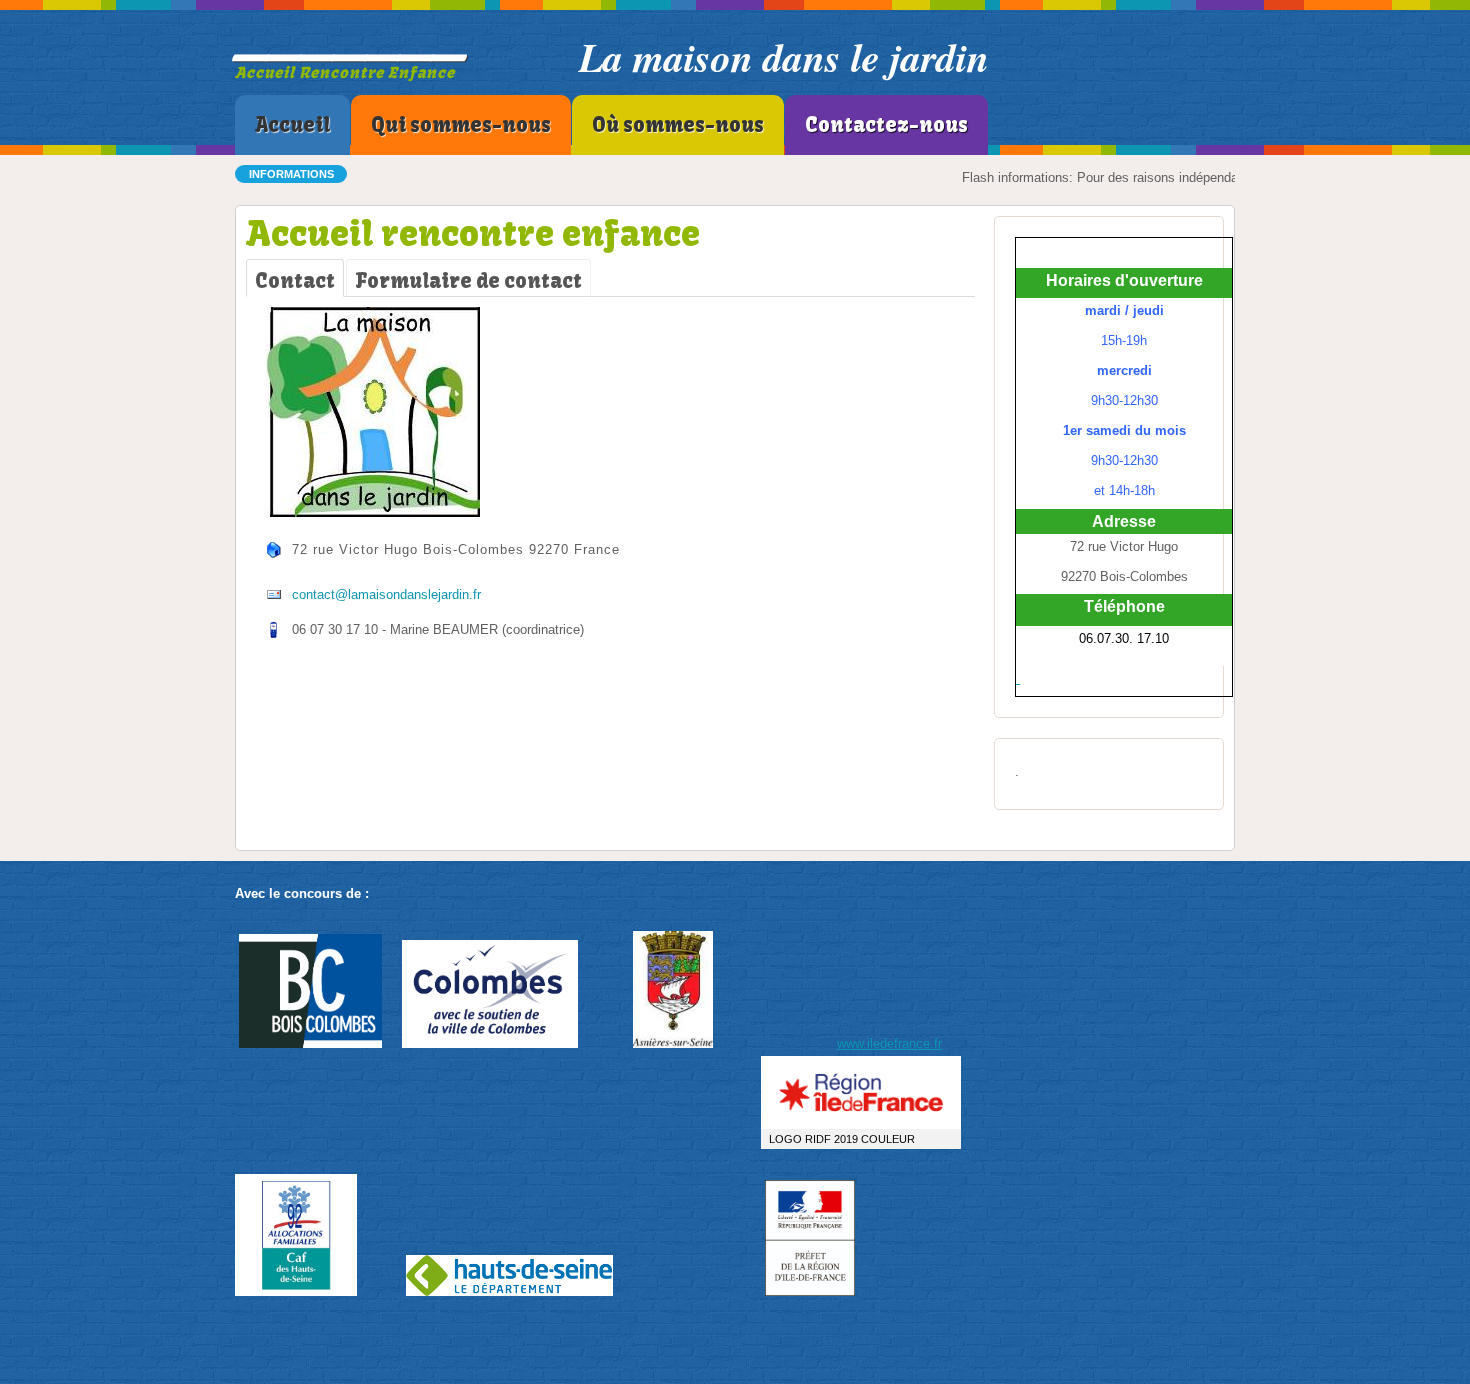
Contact (295, 280)
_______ (350, 40)
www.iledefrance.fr (889, 1043)
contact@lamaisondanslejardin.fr (386, 594)
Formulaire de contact (468, 280)
